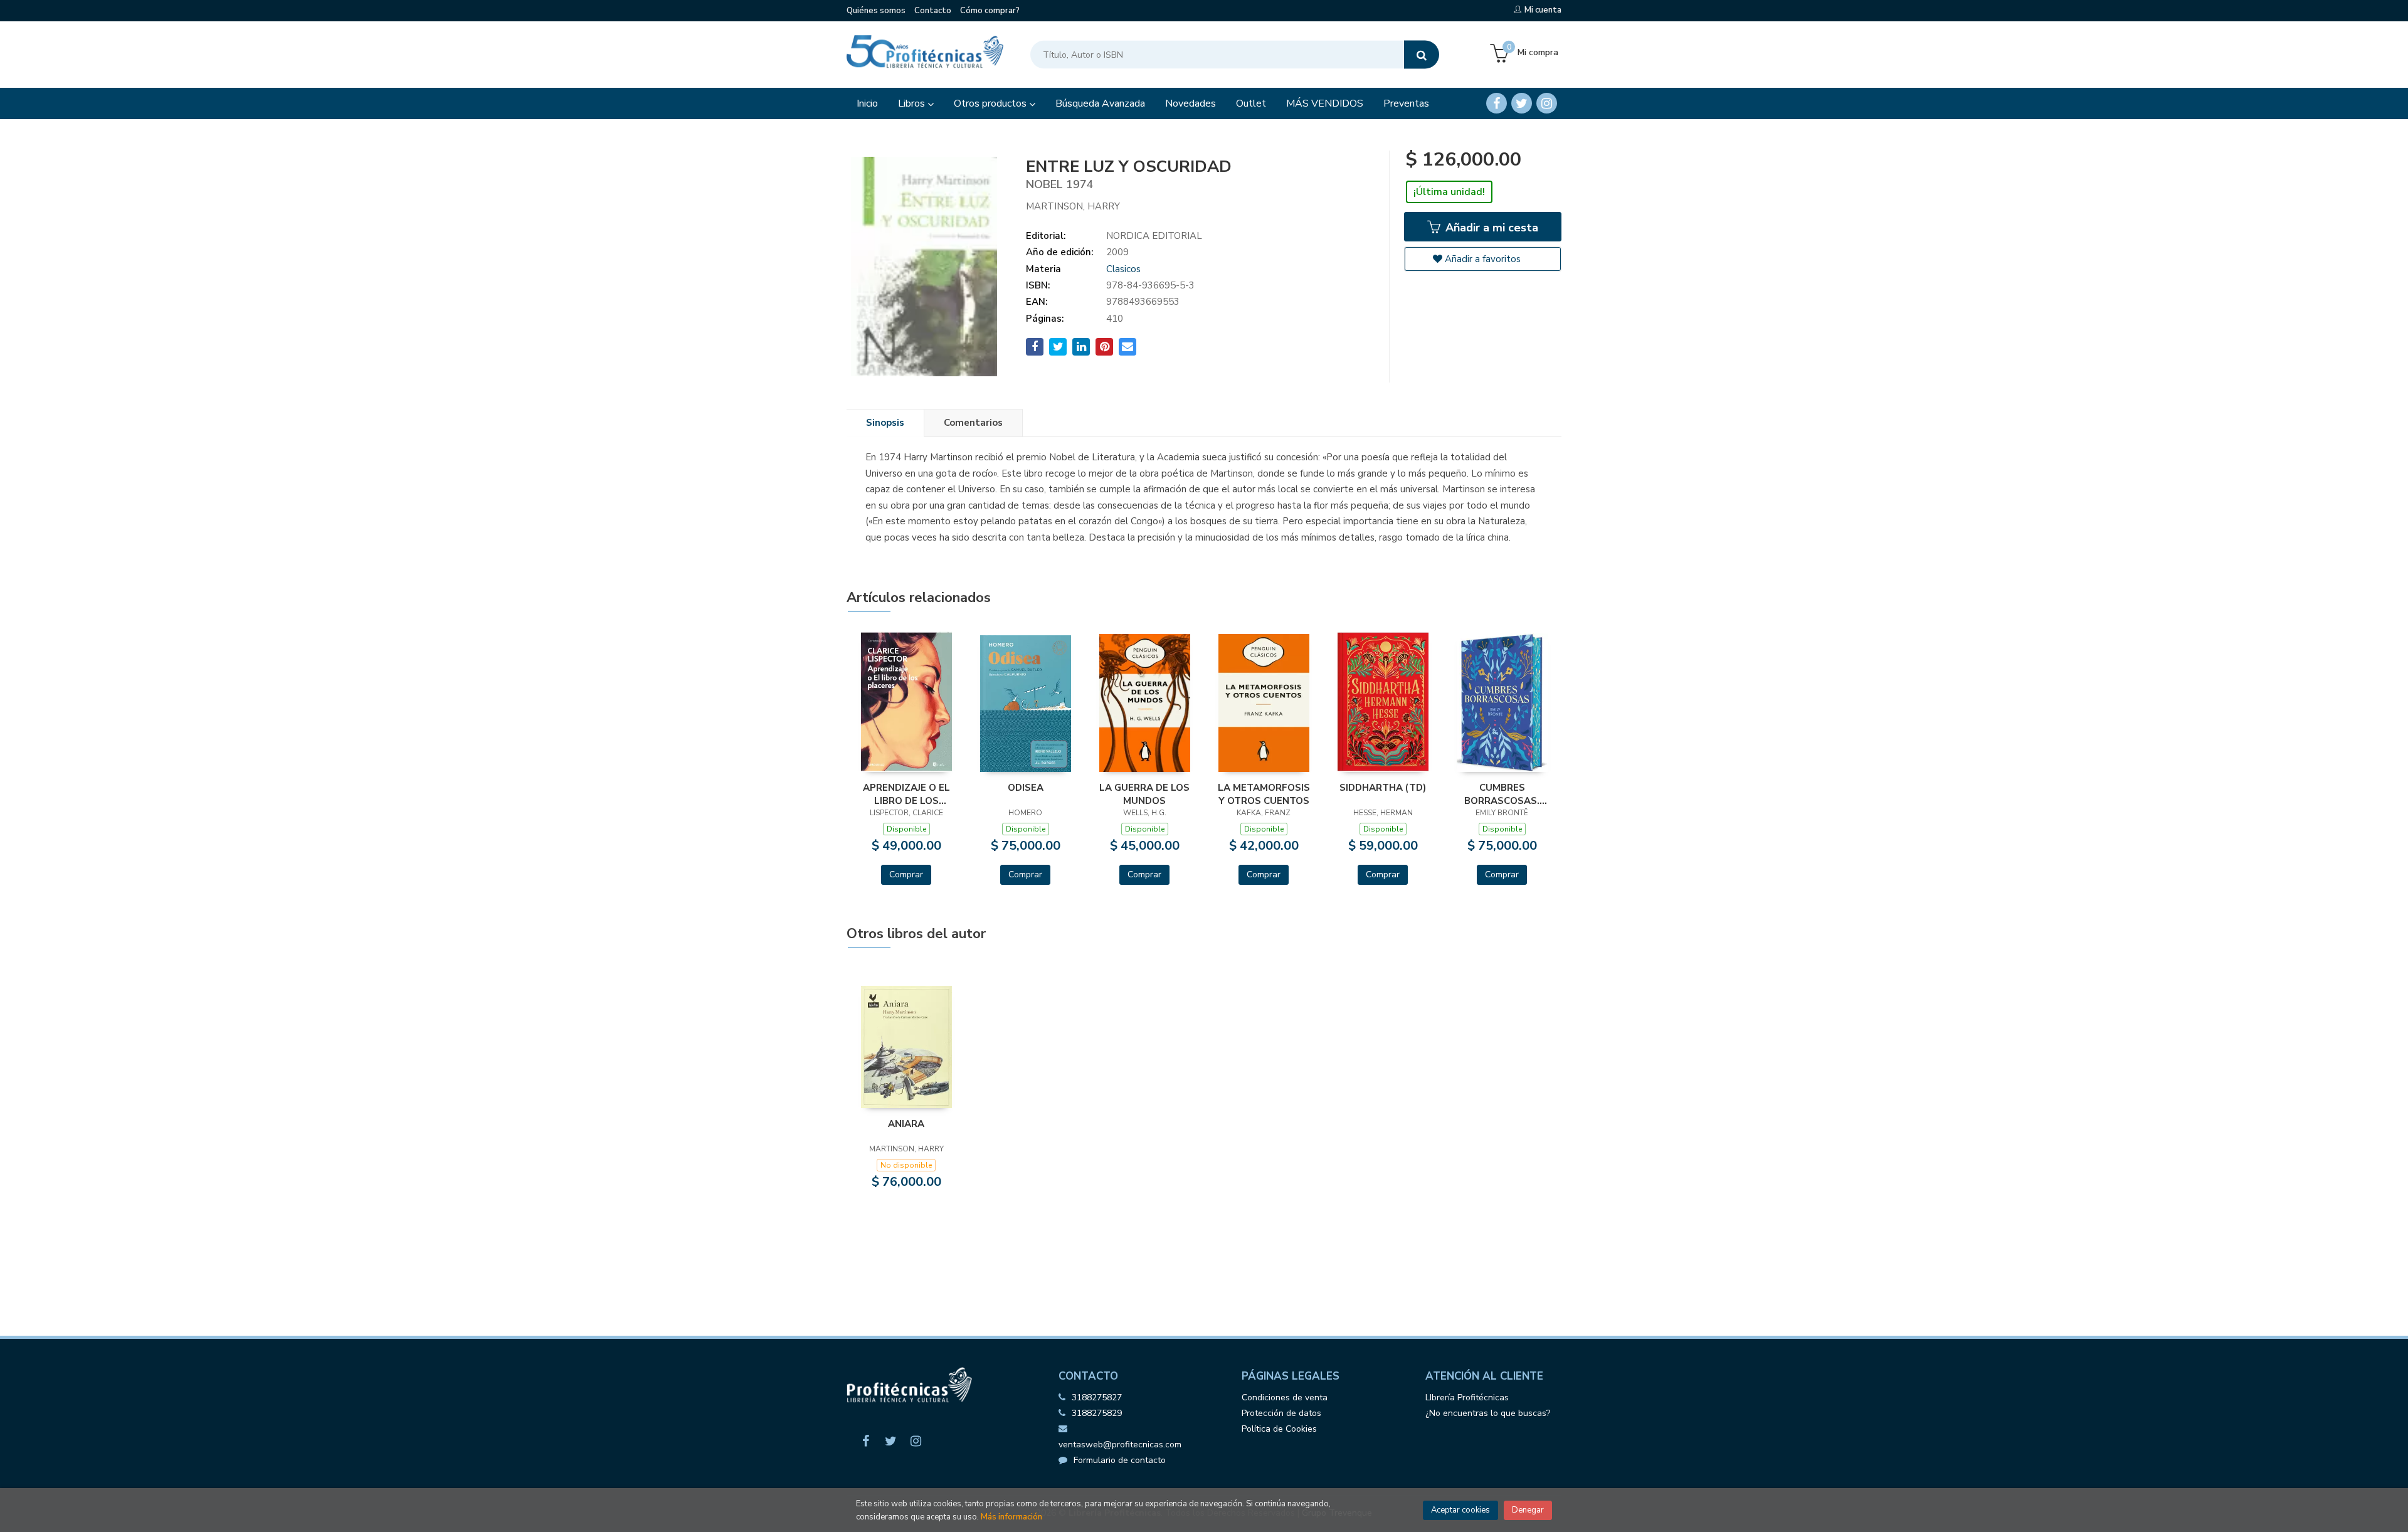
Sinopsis (885, 423)
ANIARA (906, 1124)
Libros (913, 103)
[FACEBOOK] (1497, 103)
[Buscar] (1422, 55)
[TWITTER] (1522, 103)
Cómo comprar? (990, 11)
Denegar (1528, 1510)
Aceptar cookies (1460, 1510)
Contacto (933, 11)
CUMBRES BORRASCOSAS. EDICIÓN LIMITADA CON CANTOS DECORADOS (1502, 794)
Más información (1011, 1517)
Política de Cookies (1279, 1429)
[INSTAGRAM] (1547, 103)
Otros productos (991, 103)
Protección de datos (1281, 1413)
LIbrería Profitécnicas (1467, 1397)
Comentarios (973, 423)
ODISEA (1026, 788)
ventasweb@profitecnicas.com (1120, 1445)
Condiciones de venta (1285, 1397)
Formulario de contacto (1120, 1460)
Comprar (906, 874)
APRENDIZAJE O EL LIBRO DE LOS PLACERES (906, 794)
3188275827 (1097, 1397)
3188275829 (1097, 1413)
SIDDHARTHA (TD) (1383, 788)
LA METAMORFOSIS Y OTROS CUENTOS (1264, 794)
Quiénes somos (876, 11)
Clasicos (1123, 269)
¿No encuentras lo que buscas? (1488, 1413)
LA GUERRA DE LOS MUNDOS (1144, 794)
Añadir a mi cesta (1490, 228)
